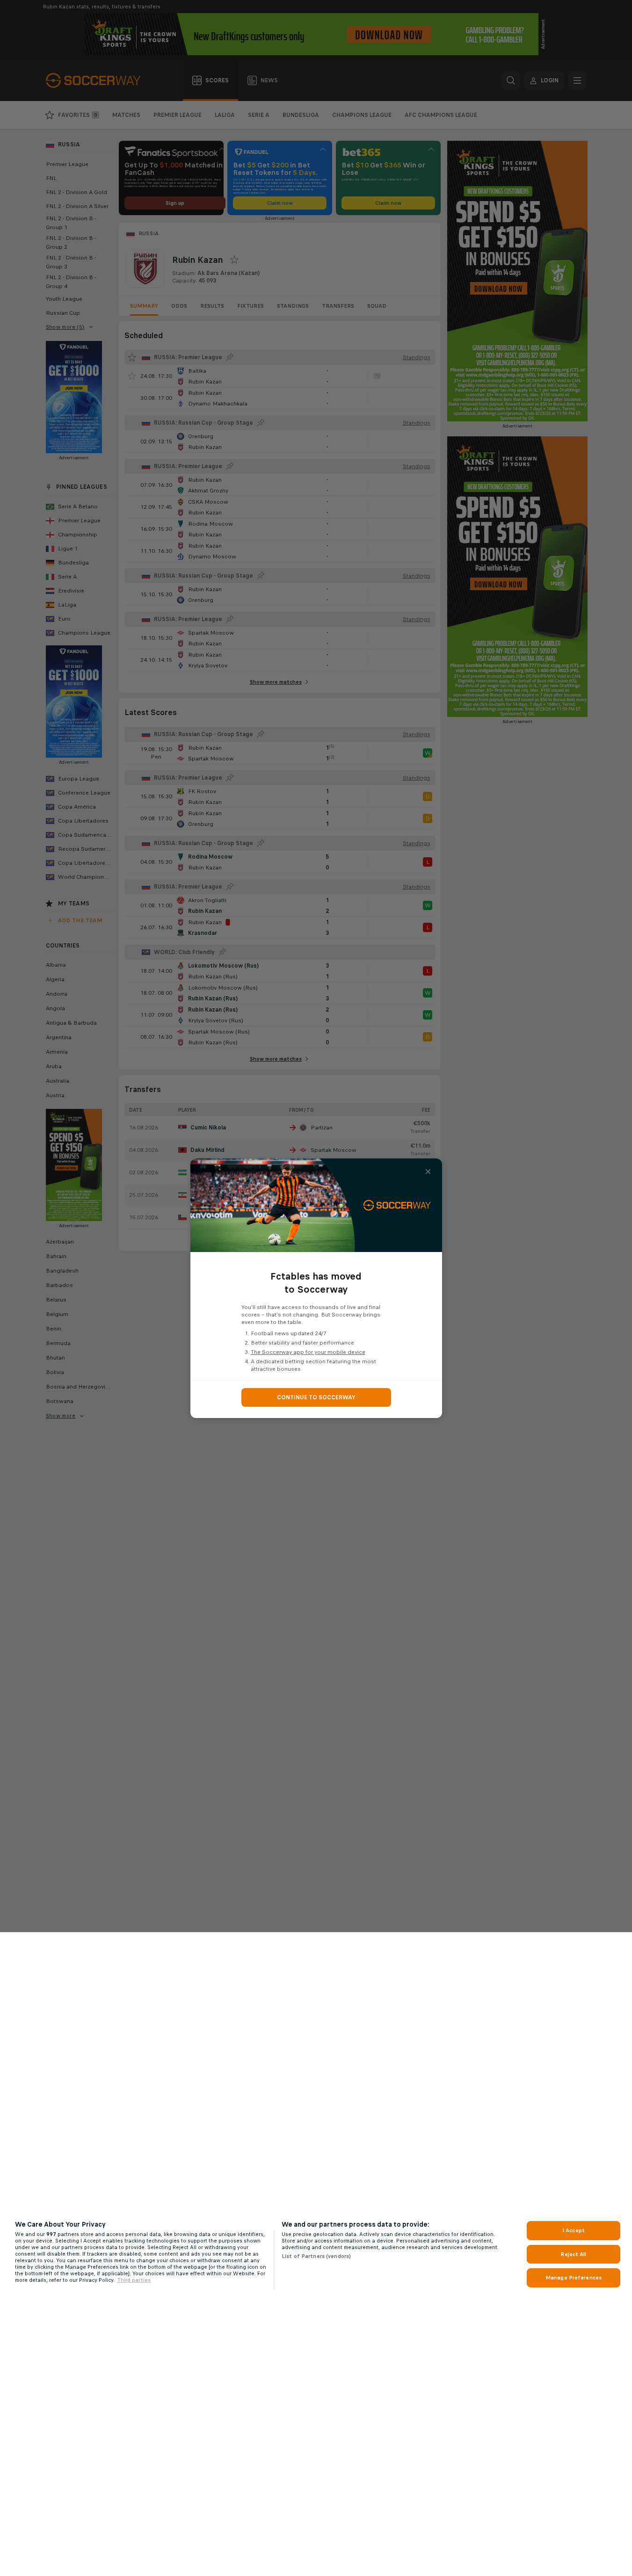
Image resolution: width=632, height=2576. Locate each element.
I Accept (574, 2230)
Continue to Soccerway (316, 1397)
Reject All (573, 2254)
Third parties (134, 2280)
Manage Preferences (574, 2278)
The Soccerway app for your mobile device (308, 1352)
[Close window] (428, 1172)
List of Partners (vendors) (316, 2256)
